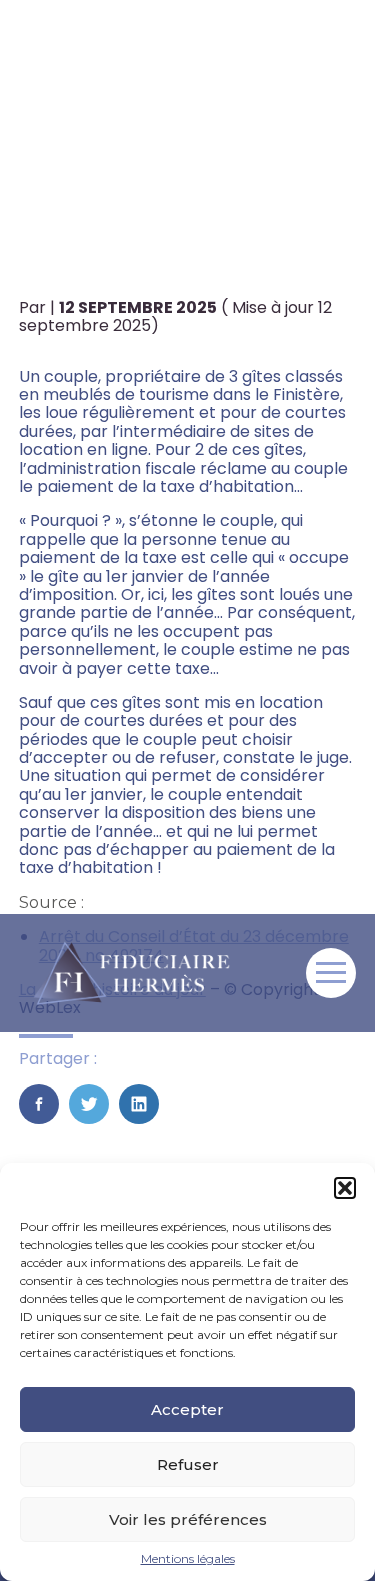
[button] (345, 1188)
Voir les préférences (188, 1519)
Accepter (187, 1409)
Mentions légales (188, 1559)
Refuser (188, 1464)
